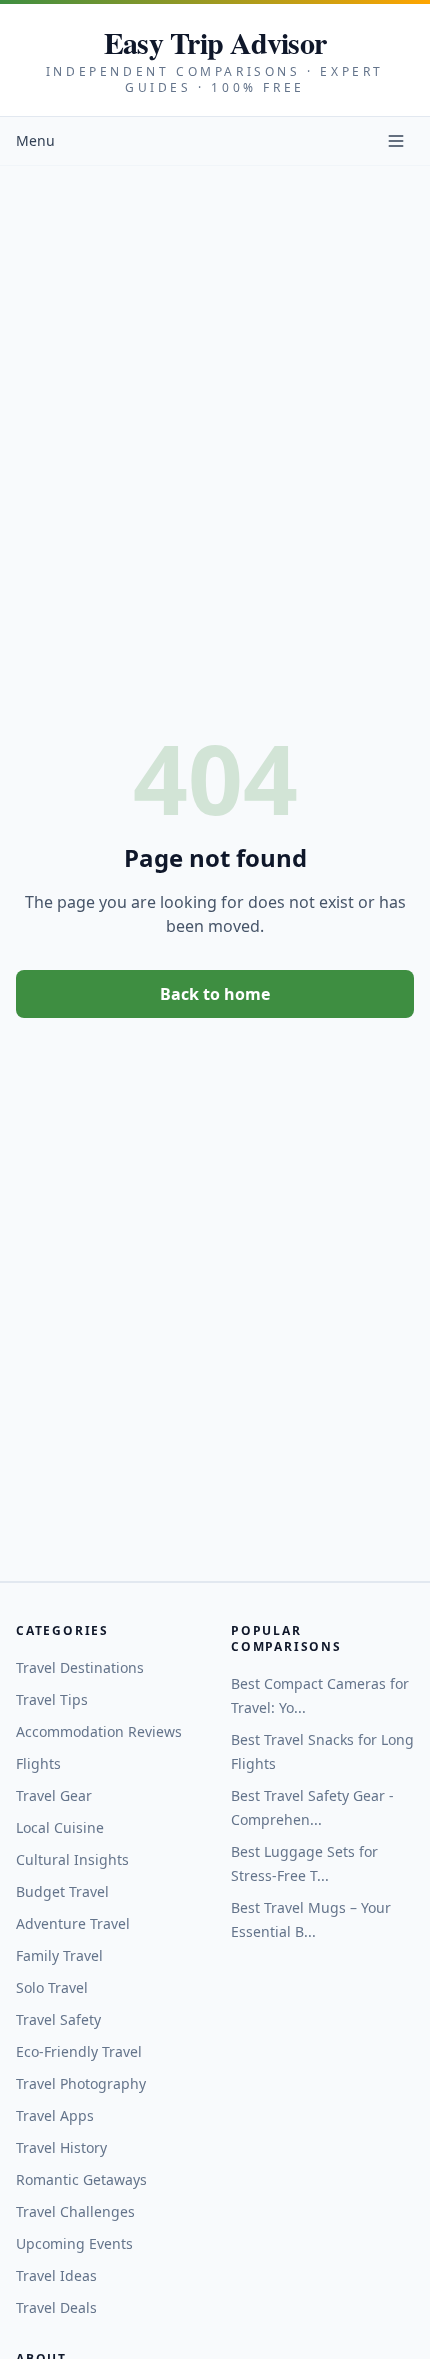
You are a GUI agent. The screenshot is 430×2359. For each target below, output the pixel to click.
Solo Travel (52, 1987)
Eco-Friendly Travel (79, 2051)
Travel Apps (55, 2115)
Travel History (61, 2147)
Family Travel (59, 1955)
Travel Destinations (80, 1667)
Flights (38, 1763)
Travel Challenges (75, 2211)
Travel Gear (54, 1795)
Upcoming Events (74, 2243)
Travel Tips (52, 1699)
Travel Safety (58, 2019)
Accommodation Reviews (99, 1731)
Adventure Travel (73, 1923)
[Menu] (396, 141)
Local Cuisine (60, 1827)
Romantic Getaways (81, 2179)
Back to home (215, 994)
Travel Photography (81, 2083)
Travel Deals (56, 2307)
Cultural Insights (72, 1859)
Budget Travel (62, 1891)
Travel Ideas (56, 2275)
